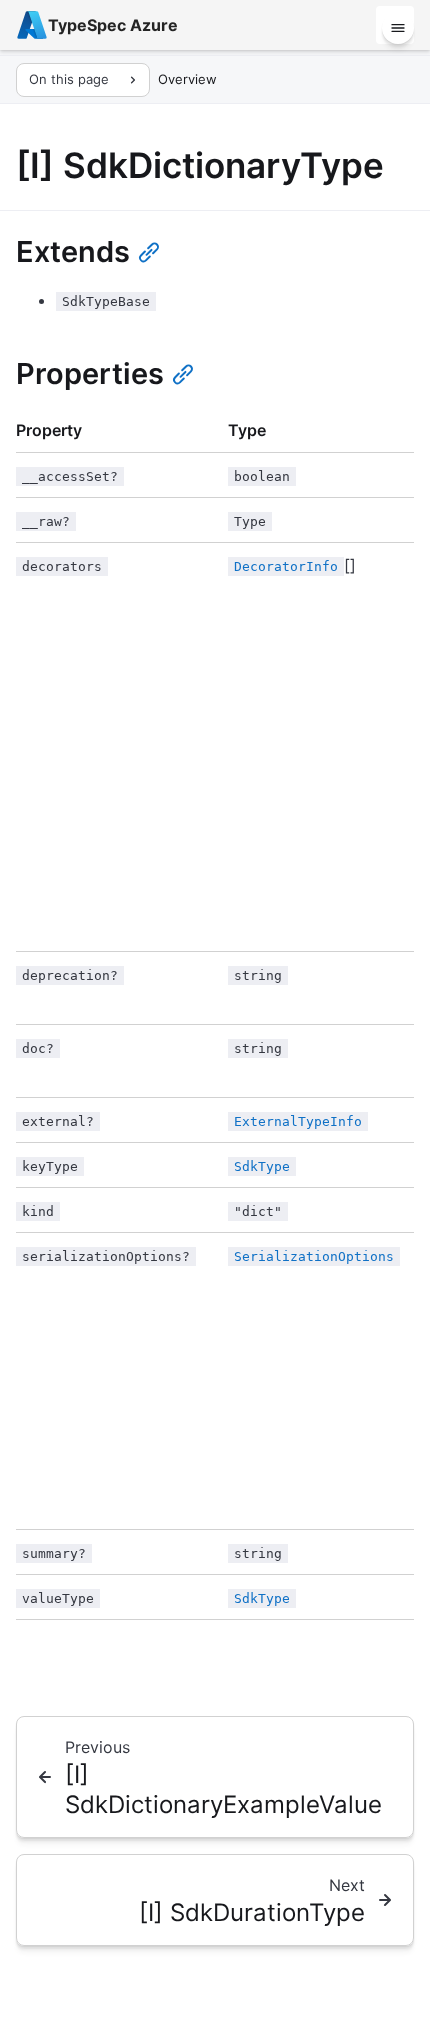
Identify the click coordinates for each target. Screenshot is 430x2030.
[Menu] (398, 28)
